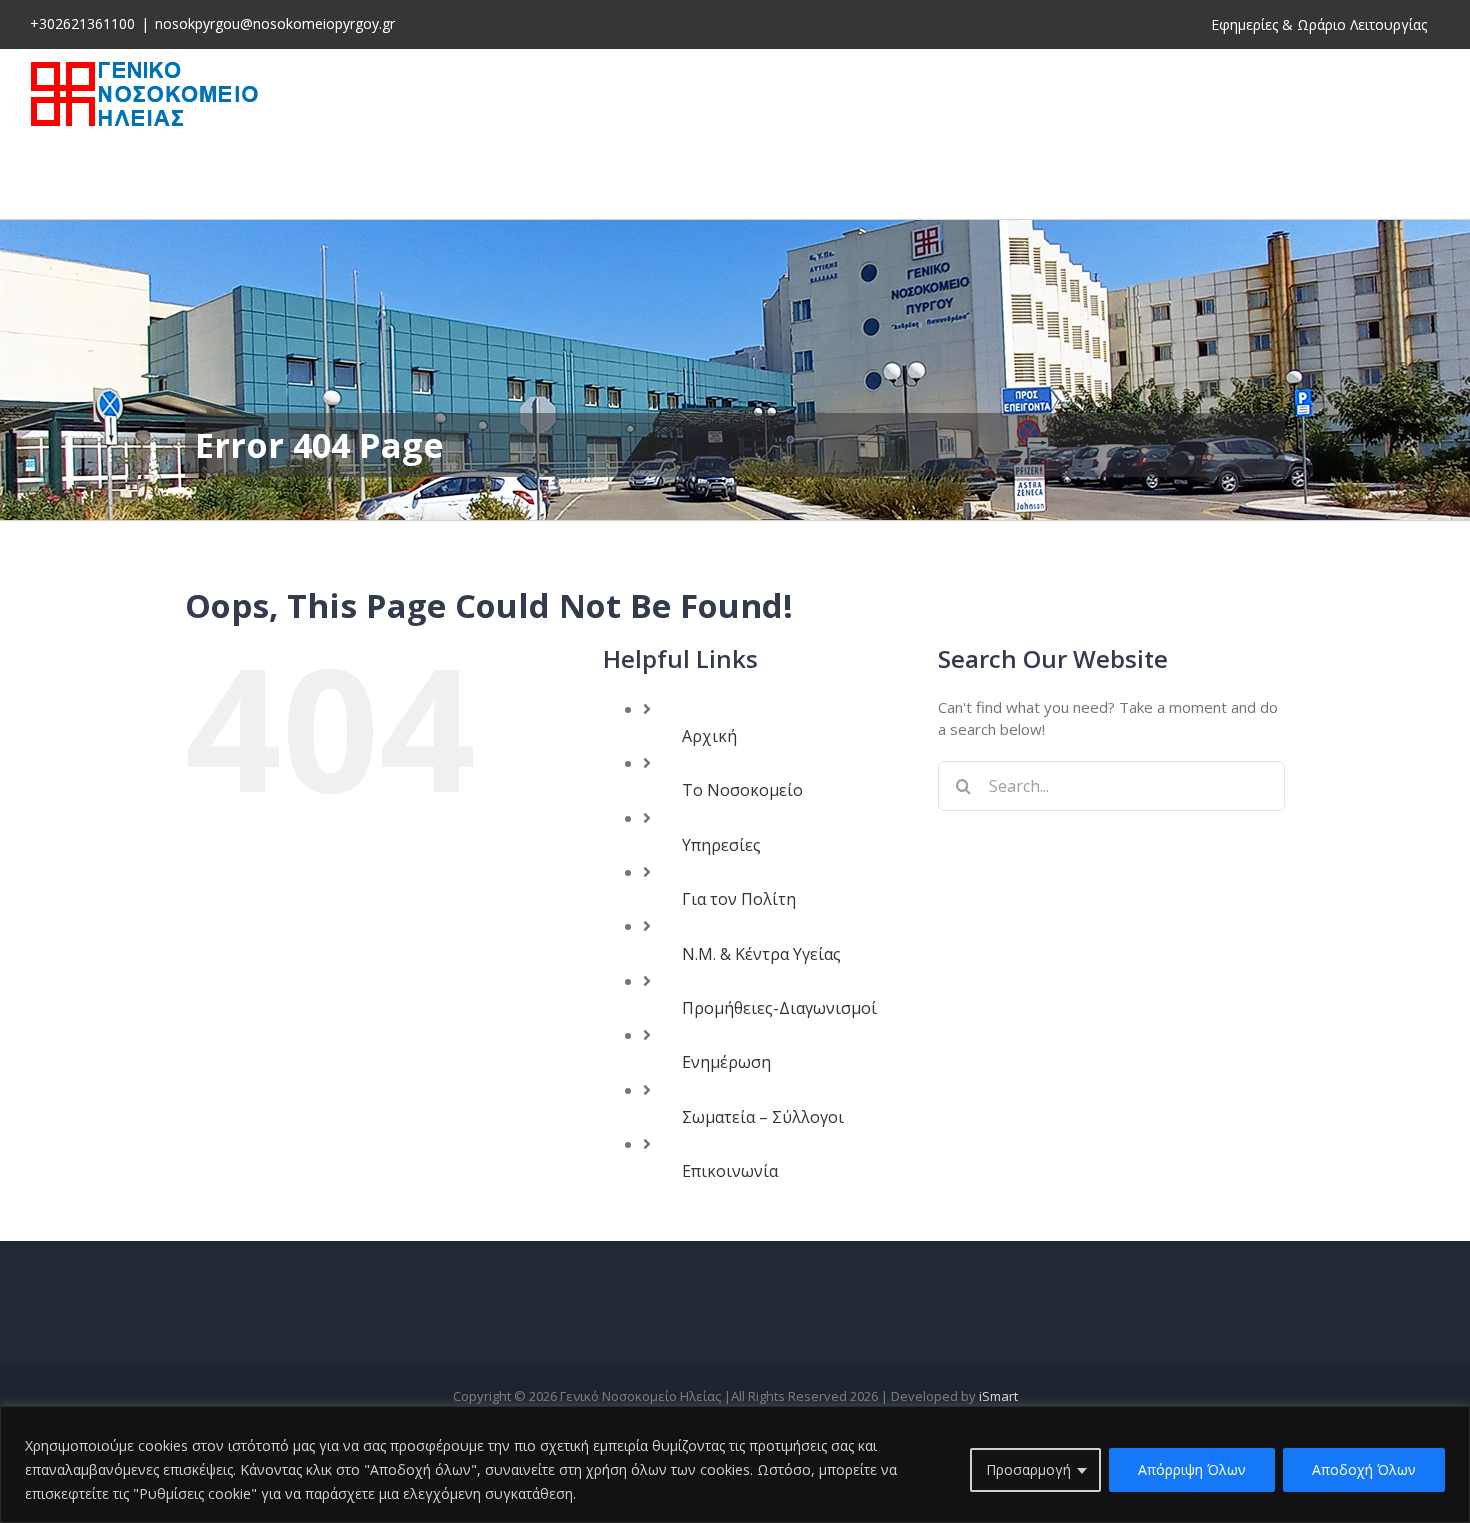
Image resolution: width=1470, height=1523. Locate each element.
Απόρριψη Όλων (1192, 1469)
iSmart (998, 1396)
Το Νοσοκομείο (742, 790)
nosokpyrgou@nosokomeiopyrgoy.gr (275, 23)
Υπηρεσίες (721, 845)
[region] (735, 1464)
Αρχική (709, 736)
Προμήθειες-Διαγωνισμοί (779, 1008)
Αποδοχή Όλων (1364, 1469)
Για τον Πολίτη (739, 899)
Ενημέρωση (726, 1062)
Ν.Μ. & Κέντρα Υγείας (761, 954)
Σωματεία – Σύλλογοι (763, 1117)
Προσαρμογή (1028, 1469)
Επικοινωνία (730, 1171)
